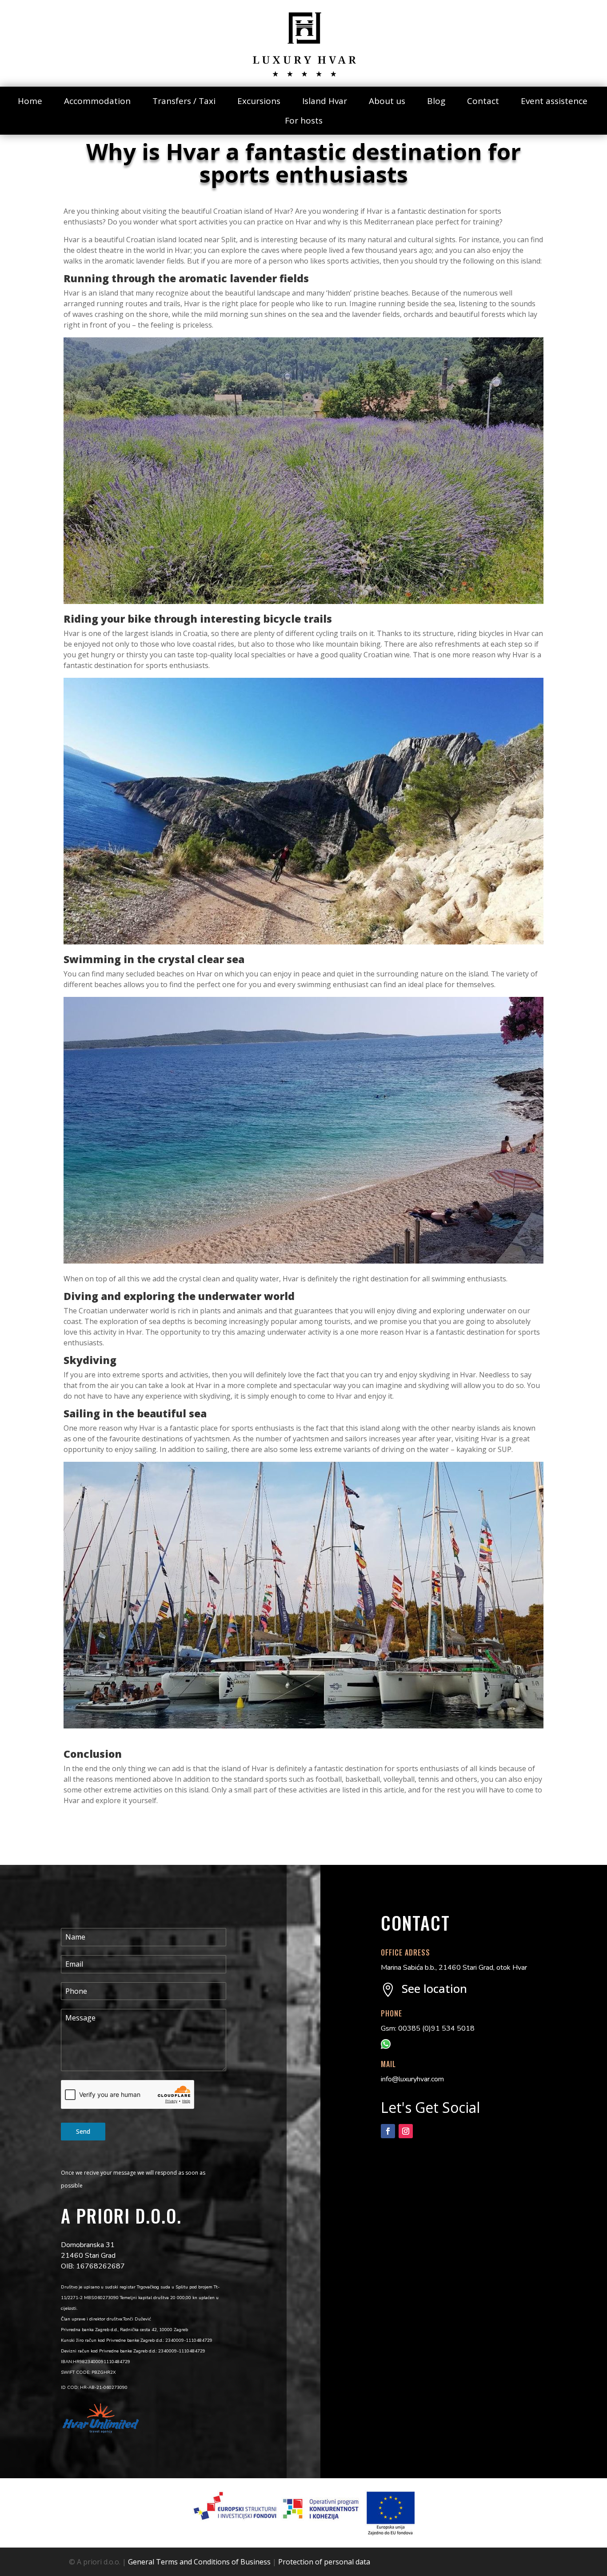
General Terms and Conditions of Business (199, 2562)
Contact (483, 101)
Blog (436, 101)
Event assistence (554, 101)
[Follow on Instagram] (406, 2131)
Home (30, 101)
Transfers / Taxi (184, 101)
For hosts (304, 120)
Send (83, 2131)
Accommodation (97, 101)
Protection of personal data (324, 2562)
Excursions (259, 101)
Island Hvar (325, 101)
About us (387, 101)
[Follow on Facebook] (388, 2131)
